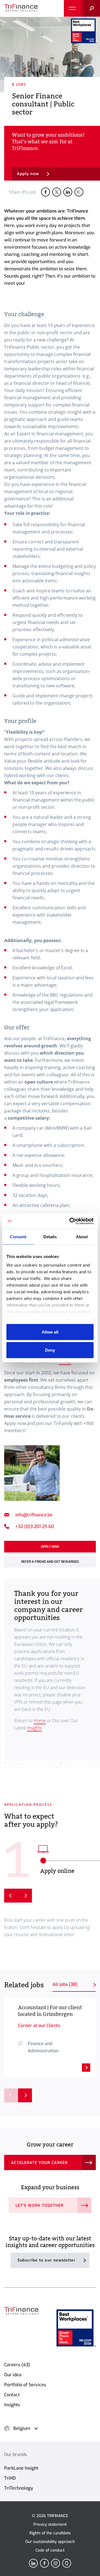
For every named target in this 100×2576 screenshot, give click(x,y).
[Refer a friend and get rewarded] (79, 192)
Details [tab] (50, 1236)
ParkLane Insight (21, 2468)
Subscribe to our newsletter (47, 2260)
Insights (34, 1728)
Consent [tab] (18, 1236)
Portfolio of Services (25, 2385)
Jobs (21, 84)
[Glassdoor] (67, 2563)
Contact (12, 2395)
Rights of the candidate (50, 2533)
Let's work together (40, 2206)
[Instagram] (56, 2563)
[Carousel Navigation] (18, 2095)
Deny (50, 1350)
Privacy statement (50, 2524)
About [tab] (82, 1236)
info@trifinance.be (34, 1515)
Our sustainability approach (50, 2542)
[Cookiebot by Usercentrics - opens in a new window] (71, 1221)
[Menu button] (72, 8)
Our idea (13, 2375)
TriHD (10, 2478)
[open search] (90, 8)
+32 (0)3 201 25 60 (35, 1527)
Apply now (28, 174)
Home (40, 1721)
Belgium (22, 2428)
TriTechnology (19, 2488)
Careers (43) (17, 2365)
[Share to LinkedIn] (68, 192)
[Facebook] (44, 2563)
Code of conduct (50, 2550)
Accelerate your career (39, 2163)
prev (11, 2095)
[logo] (21, 8)
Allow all (50, 1332)
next (25, 2095)
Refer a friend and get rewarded (50, 1562)
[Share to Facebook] (46, 192)
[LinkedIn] (33, 2563)
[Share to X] (57, 192)
